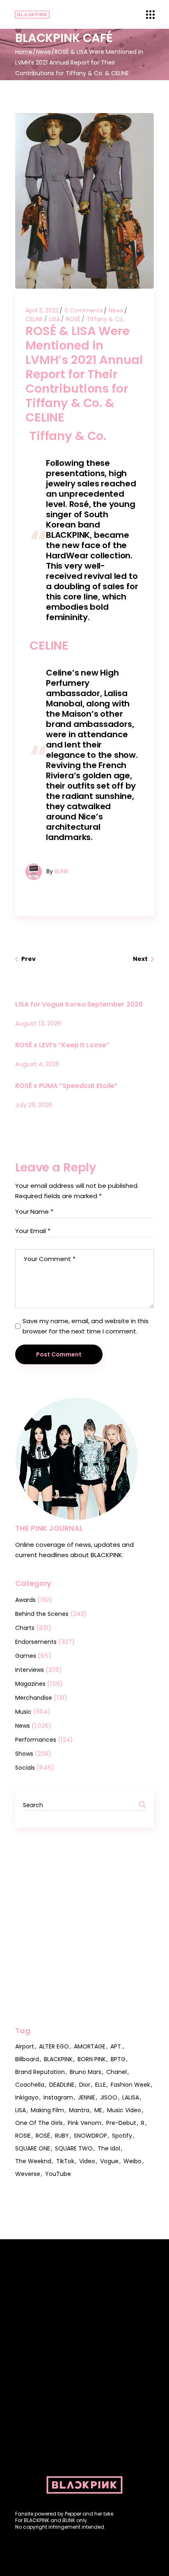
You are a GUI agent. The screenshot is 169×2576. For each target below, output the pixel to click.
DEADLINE (62, 2085)
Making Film (47, 2110)
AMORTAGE (90, 2046)
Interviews (30, 1670)
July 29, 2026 (34, 1105)
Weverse (28, 2174)
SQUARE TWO (74, 2148)
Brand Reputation (40, 2072)
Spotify (122, 2136)
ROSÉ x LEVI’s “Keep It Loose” (62, 1045)
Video (87, 2161)
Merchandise (34, 1698)
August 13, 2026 (38, 1023)
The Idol (109, 2148)
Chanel (116, 2072)
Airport (25, 2046)
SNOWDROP (90, 2136)
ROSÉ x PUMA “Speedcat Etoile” (66, 1086)
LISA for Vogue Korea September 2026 (79, 1004)
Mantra (79, 2110)
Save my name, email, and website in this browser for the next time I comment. (86, 1326)
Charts (25, 1628)
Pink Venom (84, 2123)
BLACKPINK (58, 2059)
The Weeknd (33, 2161)
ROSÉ (73, 319)
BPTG (118, 2059)
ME (98, 2110)
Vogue (109, 2161)
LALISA (131, 2097)
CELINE (34, 319)
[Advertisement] (84, 1927)
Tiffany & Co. (105, 319)
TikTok (65, 2161)
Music (23, 1712)
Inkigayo (27, 2097)
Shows (24, 1754)
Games (26, 1656)
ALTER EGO (54, 2046)
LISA (55, 319)
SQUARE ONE (33, 2148)
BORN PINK (92, 2059)
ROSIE (23, 2136)
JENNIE (87, 2097)
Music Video (124, 2110)
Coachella (30, 2085)
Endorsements (36, 1642)
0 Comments (84, 310)
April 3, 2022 (42, 310)
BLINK (62, 871)
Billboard (27, 2059)
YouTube (58, 2174)
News (43, 52)
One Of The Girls (39, 2123)
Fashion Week (130, 2085)
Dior (85, 2085)
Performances (36, 1740)
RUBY (62, 2136)
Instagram (58, 2097)
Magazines (30, 1684)
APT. (116, 2046)
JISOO (109, 2097)
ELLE (100, 2085)
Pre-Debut (121, 2123)
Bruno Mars (86, 2072)
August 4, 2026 (37, 1064)
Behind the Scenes (42, 1614)
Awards (25, 1600)
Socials (25, 1768)
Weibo (132, 2161)
